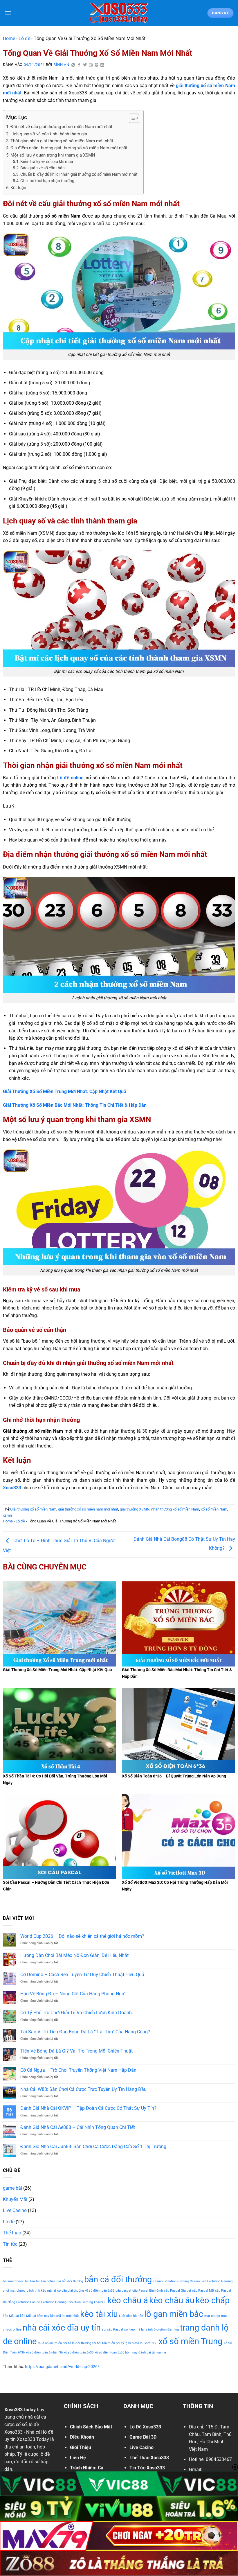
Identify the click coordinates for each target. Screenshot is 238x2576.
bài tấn (30, 2281)
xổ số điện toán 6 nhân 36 (44, 2352)
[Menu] (8, 13)
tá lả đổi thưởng (80, 2343)
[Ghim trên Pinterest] (97, 65)
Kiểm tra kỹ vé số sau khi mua (47, 162)
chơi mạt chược (14, 2291)
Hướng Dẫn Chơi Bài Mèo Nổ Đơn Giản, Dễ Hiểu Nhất (74, 1955)
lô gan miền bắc (174, 2314)
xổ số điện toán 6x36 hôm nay (116, 2352)
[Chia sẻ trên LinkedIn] (102, 65)
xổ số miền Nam (214, 1509)
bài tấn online (46, 2281)
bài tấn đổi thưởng (70, 2281)
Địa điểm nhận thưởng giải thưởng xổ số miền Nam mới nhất (69, 148)
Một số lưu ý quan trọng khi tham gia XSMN (53, 155)
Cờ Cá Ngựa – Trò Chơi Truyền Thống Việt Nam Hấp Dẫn (78, 2070)
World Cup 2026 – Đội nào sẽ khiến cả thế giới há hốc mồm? (82, 1936)
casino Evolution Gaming (171, 2281)
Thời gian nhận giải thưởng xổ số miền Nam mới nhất (62, 141)
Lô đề (24, 38)
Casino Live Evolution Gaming (211, 2281)
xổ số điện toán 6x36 (79, 2352)
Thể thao (12, 2233)
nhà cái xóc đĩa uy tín (62, 2328)
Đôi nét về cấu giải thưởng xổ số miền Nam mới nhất (61, 127)
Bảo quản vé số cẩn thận (43, 168)
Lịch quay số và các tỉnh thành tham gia (49, 134)
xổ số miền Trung (190, 2341)
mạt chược (212, 2316)
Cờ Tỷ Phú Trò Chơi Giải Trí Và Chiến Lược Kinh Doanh (76, 2013)
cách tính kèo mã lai (41, 2291)
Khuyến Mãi (15, 2199)
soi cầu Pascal (112, 2330)
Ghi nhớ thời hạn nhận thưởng (47, 181)
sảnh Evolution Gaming (162, 2330)
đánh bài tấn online (152, 2352)
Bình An (61, 65)
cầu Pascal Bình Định (148, 2291)
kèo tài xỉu (99, 2314)
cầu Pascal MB (203, 2291)
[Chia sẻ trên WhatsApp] (73, 65)
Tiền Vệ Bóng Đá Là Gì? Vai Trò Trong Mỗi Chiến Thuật (76, 2051)
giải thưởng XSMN (135, 1509)
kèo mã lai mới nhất (65, 2316)
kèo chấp (213, 2300)
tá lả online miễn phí (52, 2343)
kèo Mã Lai (11, 2316)
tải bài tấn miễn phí (106, 2343)
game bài (12, 2188)
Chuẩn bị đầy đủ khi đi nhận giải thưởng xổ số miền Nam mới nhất (79, 174)
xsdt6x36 (151, 2343)
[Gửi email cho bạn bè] (91, 65)
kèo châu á (128, 2300)
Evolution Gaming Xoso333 (87, 2302)
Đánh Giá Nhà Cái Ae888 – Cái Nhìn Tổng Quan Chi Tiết (78, 2127)
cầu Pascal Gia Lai (177, 2291)
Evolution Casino (28, 2302)
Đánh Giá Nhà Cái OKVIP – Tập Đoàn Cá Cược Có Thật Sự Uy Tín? (88, 2108)
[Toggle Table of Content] (131, 118)
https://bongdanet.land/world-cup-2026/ (62, 2367)
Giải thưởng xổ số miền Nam (33, 1509)
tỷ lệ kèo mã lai (132, 2343)
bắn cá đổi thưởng (118, 2279)
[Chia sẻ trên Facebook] (79, 65)
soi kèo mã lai (134, 2330)
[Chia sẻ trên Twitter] (85, 65)
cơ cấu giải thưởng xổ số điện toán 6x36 (86, 2291)
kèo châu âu (172, 2300)
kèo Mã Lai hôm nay (35, 2316)
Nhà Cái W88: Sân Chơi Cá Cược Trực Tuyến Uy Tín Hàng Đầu (83, 2089)
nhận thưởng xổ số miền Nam (175, 1509)
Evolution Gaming (54, 2302)
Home (9, 38)
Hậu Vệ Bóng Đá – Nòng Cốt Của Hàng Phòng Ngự (72, 1994)
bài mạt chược (13, 2281)
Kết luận (18, 188)
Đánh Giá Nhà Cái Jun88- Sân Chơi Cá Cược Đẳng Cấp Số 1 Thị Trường (93, 2147)
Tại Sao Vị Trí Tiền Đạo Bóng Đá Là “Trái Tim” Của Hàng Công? (85, 2032)
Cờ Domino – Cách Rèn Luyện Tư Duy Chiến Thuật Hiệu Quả (82, 1975)
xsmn (7, 1515)
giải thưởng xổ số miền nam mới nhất (88, 1509)
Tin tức (10, 2244)
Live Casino (15, 2210)
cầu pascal (123, 2291)
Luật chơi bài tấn (131, 2316)
